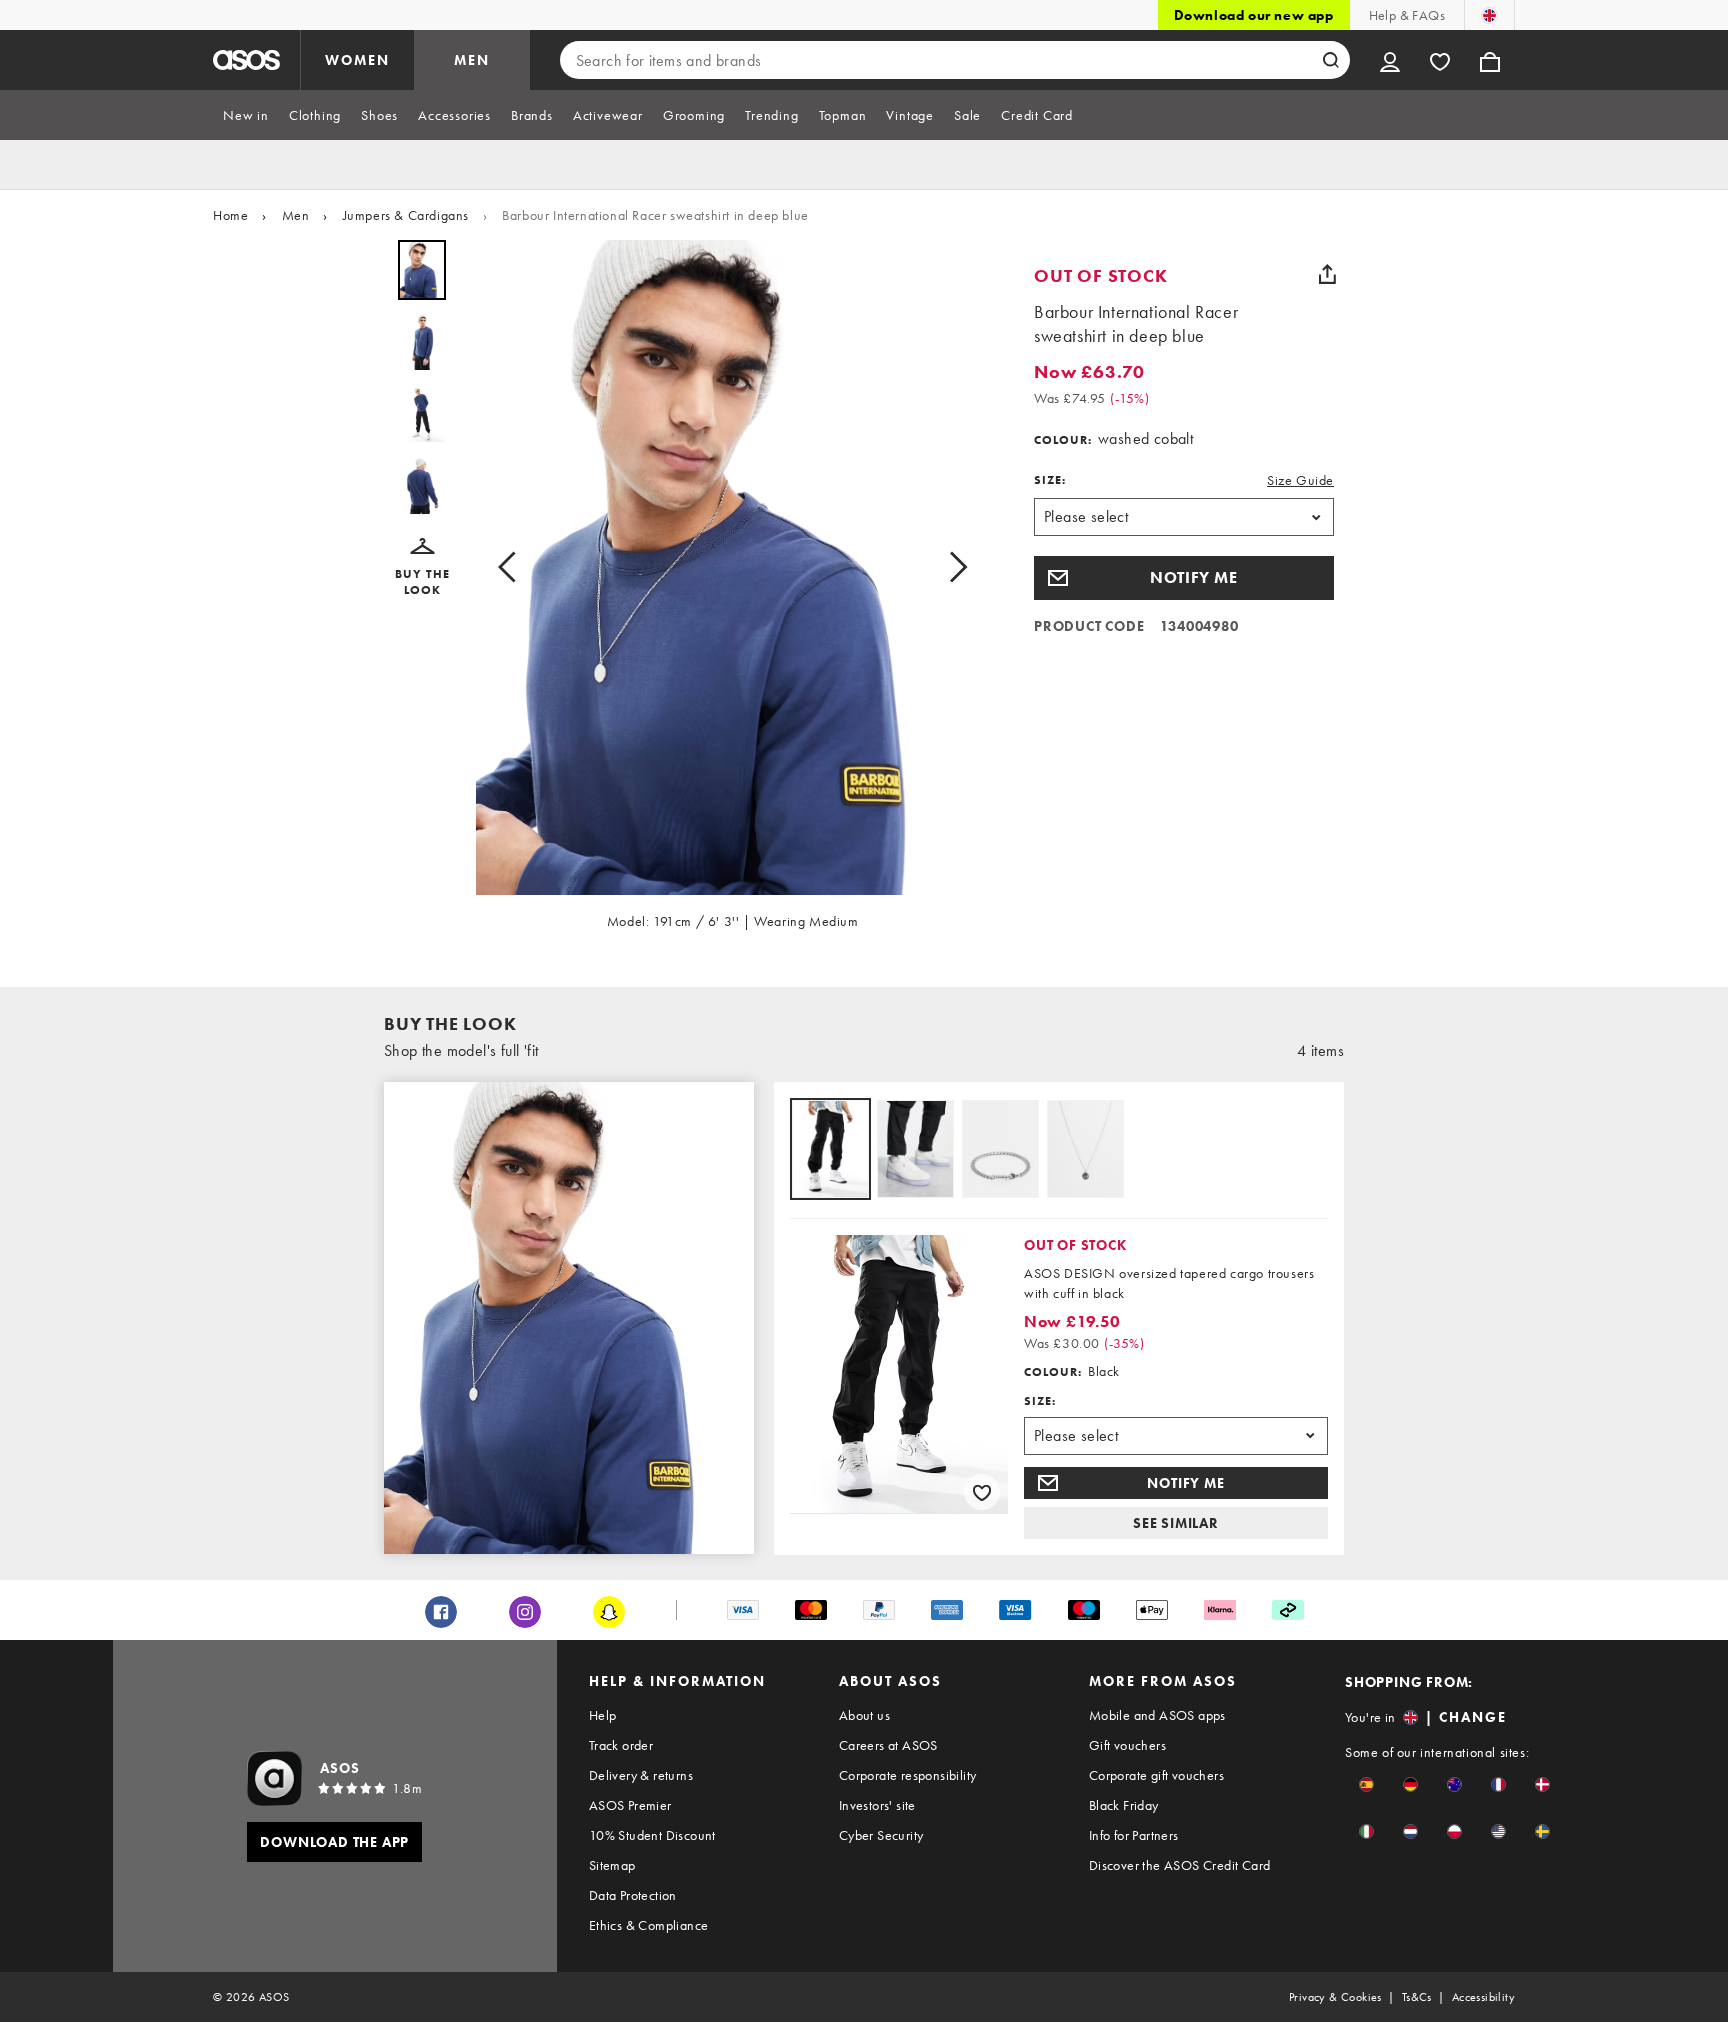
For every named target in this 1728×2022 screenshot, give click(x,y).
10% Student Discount (652, 1835)
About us (864, 1715)
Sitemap (612, 1865)
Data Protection (633, 1895)
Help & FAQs (1407, 15)
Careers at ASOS (888, 1745)
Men (296, 215)
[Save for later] (982, 1492)
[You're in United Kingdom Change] (1489, 15)
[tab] (246, 115)
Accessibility (1483, 1997)
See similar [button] (1176, 1523)
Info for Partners (1134, 1835)
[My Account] (1390, 60)
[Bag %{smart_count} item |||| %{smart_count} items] (1490, 60)
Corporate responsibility (908, 1775)
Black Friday (1124, 1805)
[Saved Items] (1440, 60)
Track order (621, 1745)
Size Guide (1300, 480)
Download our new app (1254, 15)
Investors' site (877, 1805)
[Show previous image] (513, 567)
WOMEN (357, 60)
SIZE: (1050, 480)
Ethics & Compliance (649, 1925)
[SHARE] (1327, 274)
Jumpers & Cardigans (406, 215)
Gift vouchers (1127, 1745)
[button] (422, 568)
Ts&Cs (1417, 1997)
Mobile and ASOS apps (1157, 1715)
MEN (472, 60)
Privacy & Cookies (1335, 1997)
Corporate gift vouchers (1156, 1775)
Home (230, 215)
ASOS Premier (630, 1805)
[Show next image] (952, 567)
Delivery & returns (641, 1775)
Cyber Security (881, 1835)
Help (603, 1715)
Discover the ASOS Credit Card (1180, 1865)
